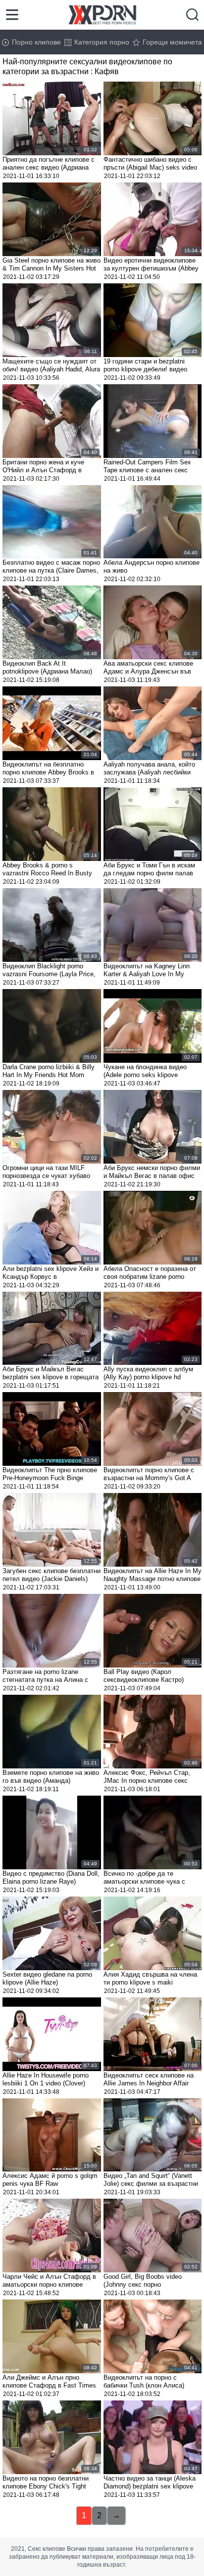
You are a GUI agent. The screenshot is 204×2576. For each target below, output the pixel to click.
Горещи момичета (172, 42)
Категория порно (102, 42)
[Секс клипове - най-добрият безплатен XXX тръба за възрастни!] (102, 15)
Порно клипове (36, 42)
